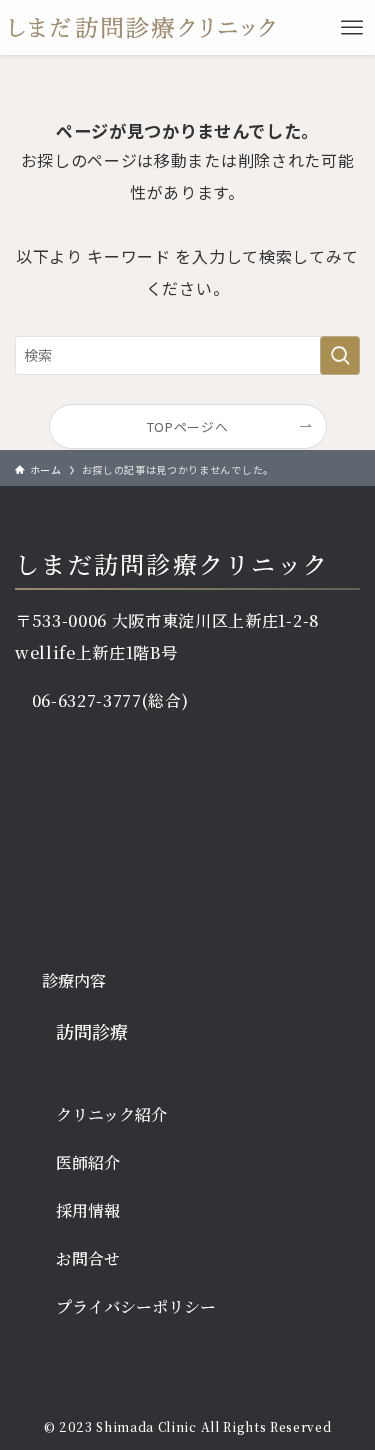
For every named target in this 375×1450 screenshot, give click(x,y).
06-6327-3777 (87, 700)
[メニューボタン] (352, 27)
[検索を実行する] (340, 355)
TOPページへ (188, 426)
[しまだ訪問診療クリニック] (142, 27)
